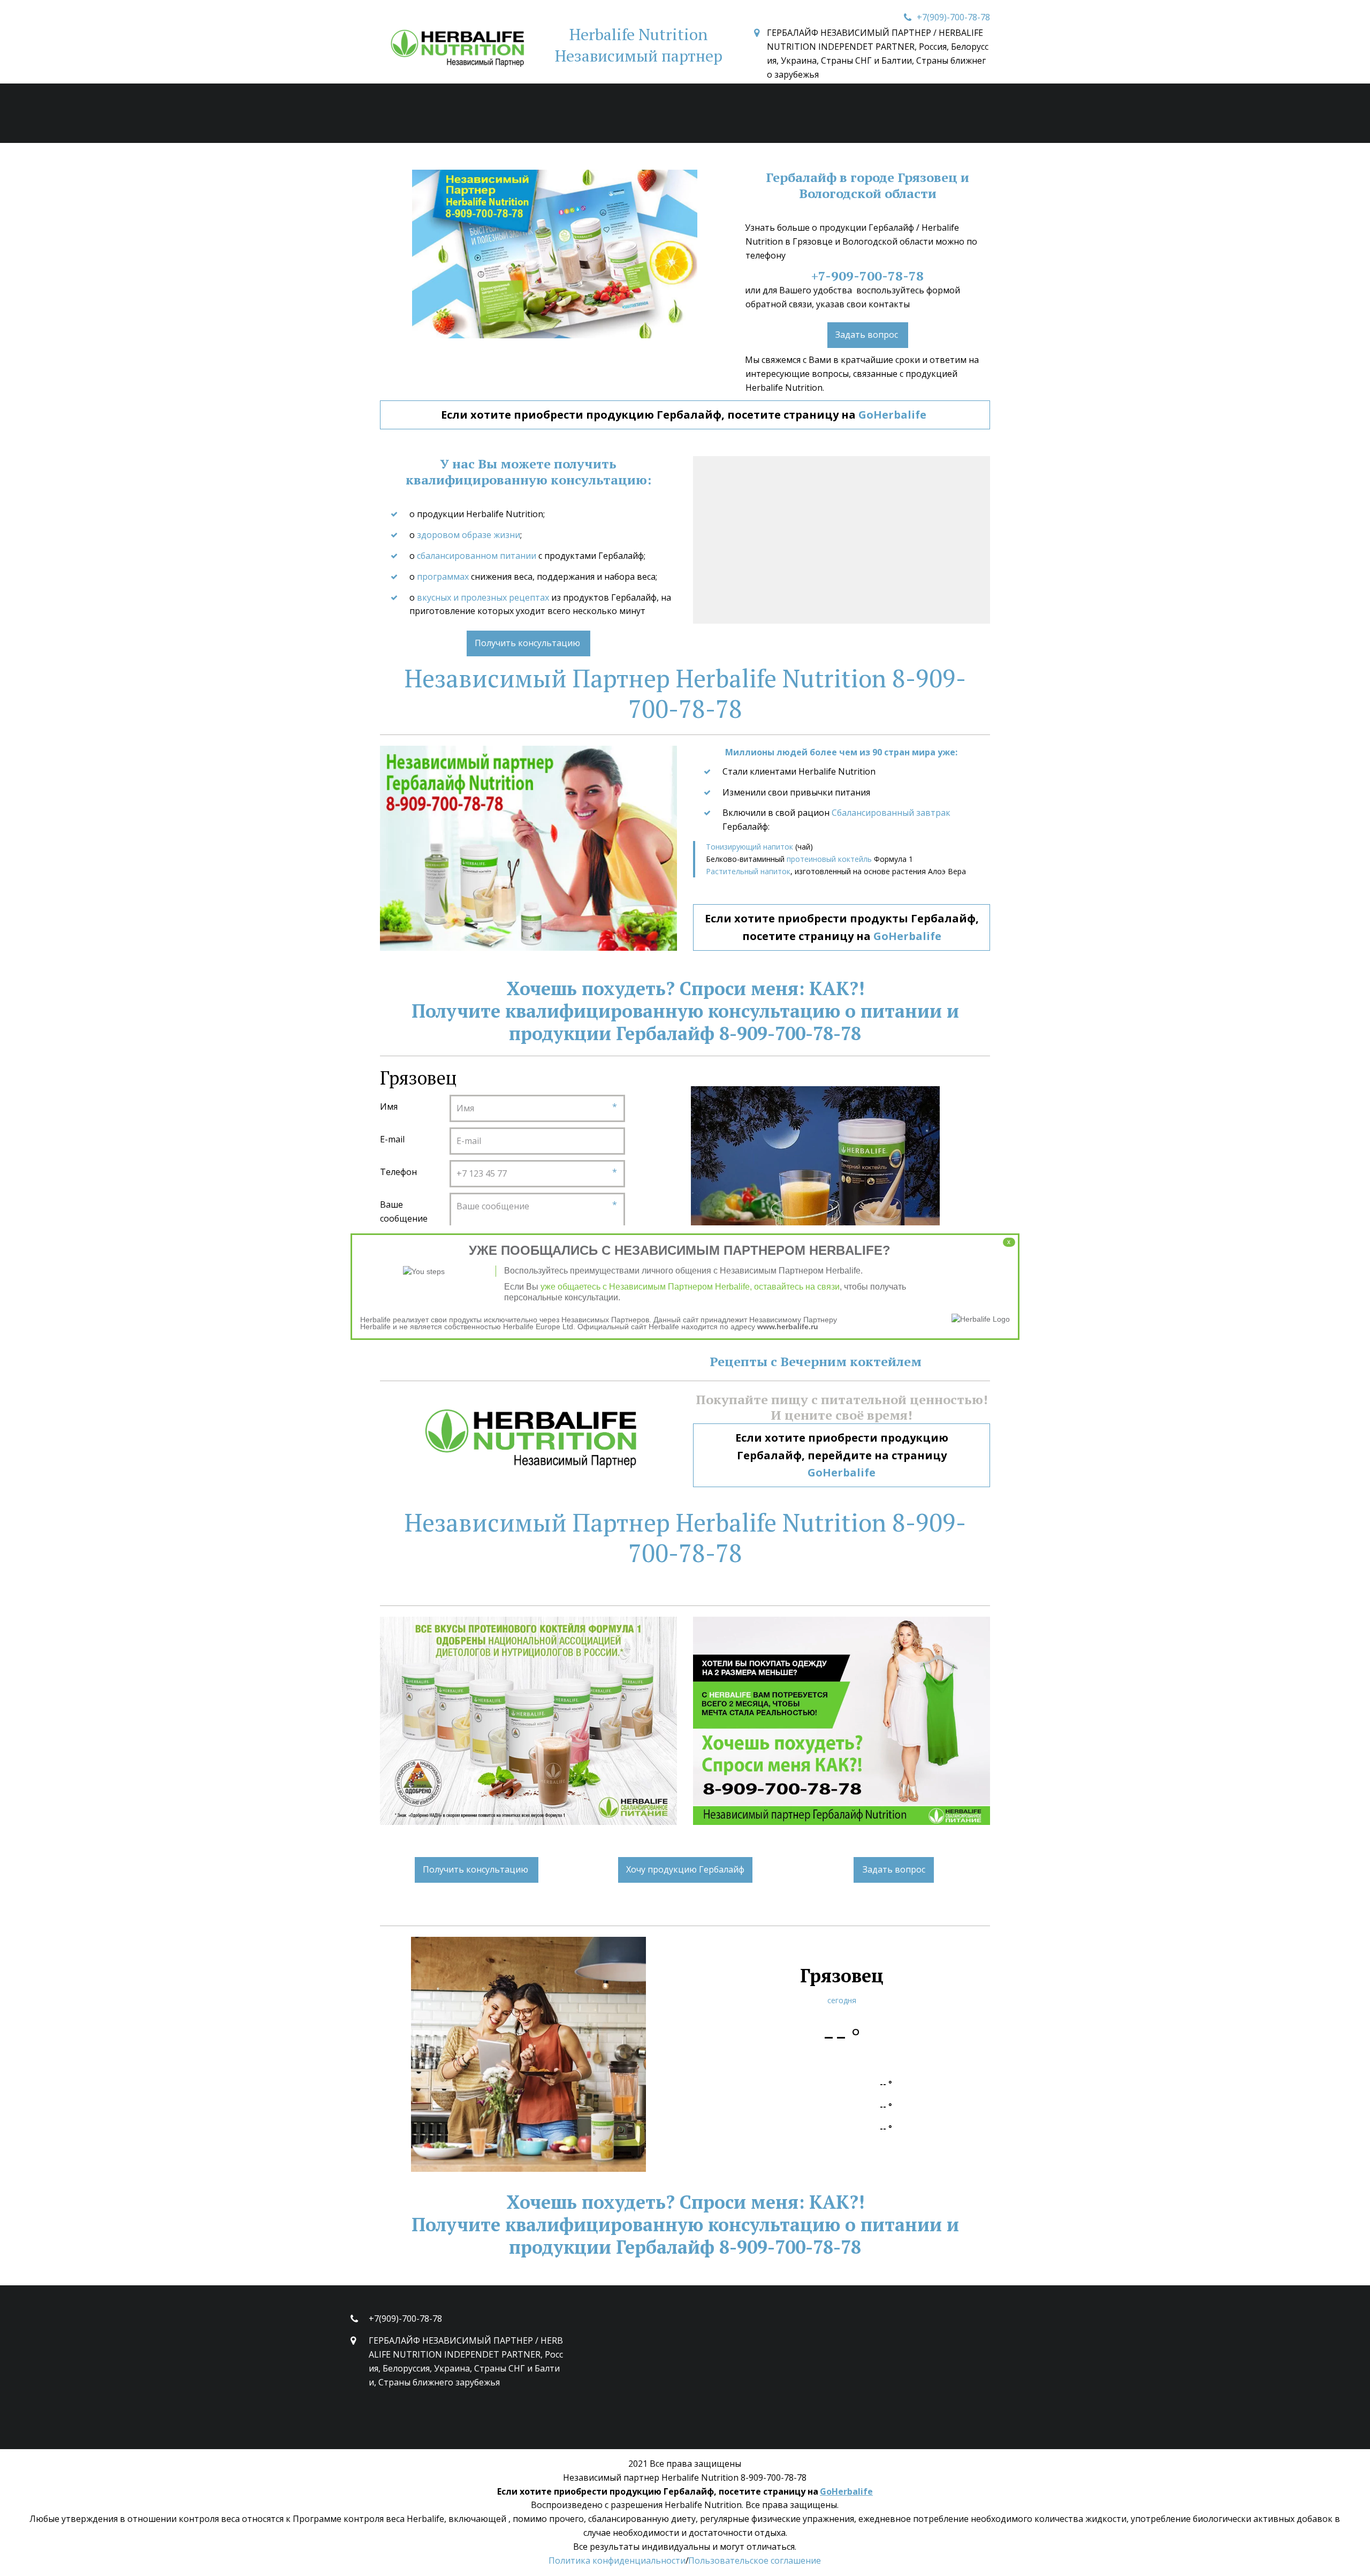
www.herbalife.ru (788, 1327)
